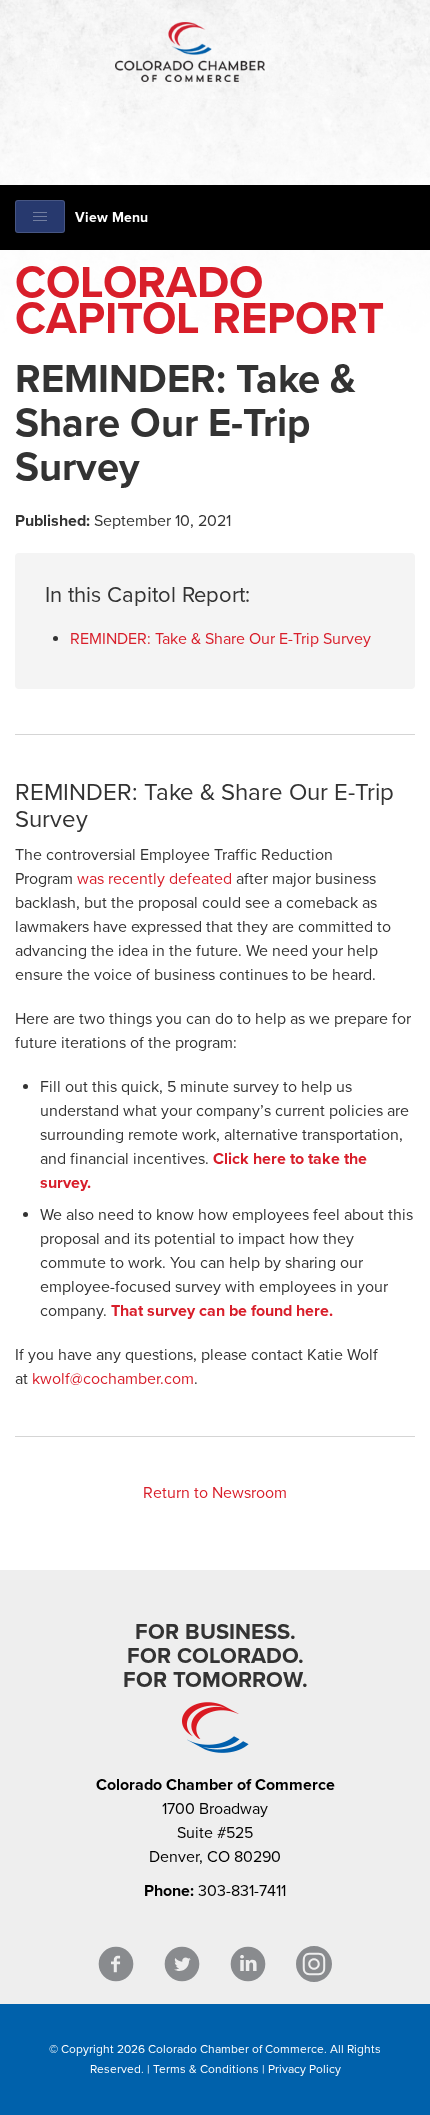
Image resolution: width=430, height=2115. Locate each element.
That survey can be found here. (222, 1311)
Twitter (182, 1964)
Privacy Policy (304, 2069)
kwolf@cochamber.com (113, 1379)
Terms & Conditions (206, 2069)
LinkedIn (248, 1964)
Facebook (116, 1964)
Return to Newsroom (215, 1493)
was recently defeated (154, 879)
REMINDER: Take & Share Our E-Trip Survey (220, 639)
